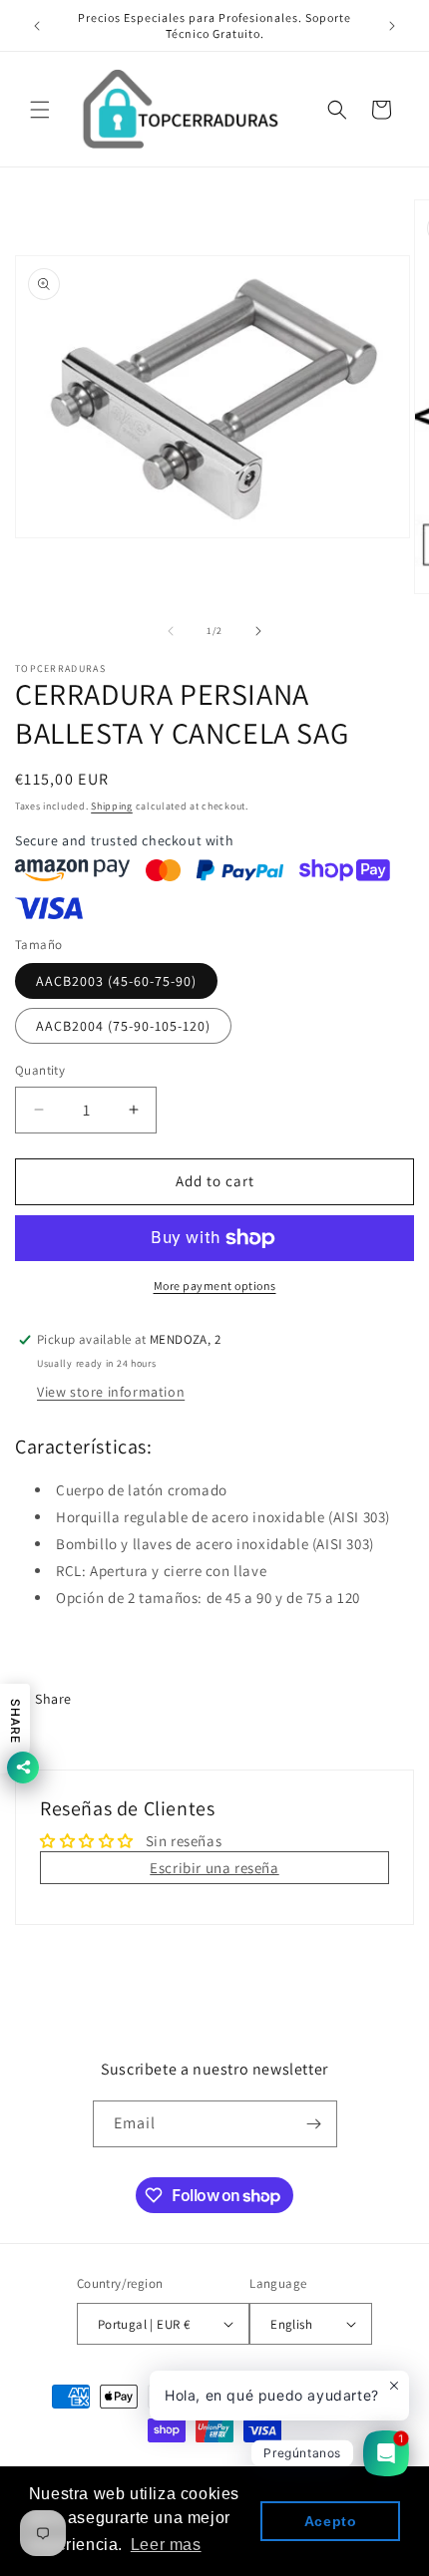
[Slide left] (171, 631)
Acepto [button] (331, 2521)
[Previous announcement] (37, 26)
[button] (40, 110)
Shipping (112, 806)
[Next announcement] (392, 26)
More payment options (215, 1286)
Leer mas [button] (166, 2545)
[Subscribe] (314, 2124)
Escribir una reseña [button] (214, 1868)
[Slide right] (258, 631)
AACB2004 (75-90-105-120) (123, 1026)
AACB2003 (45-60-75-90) (116, 981)
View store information (111, 1392)
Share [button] (53, 1699)
